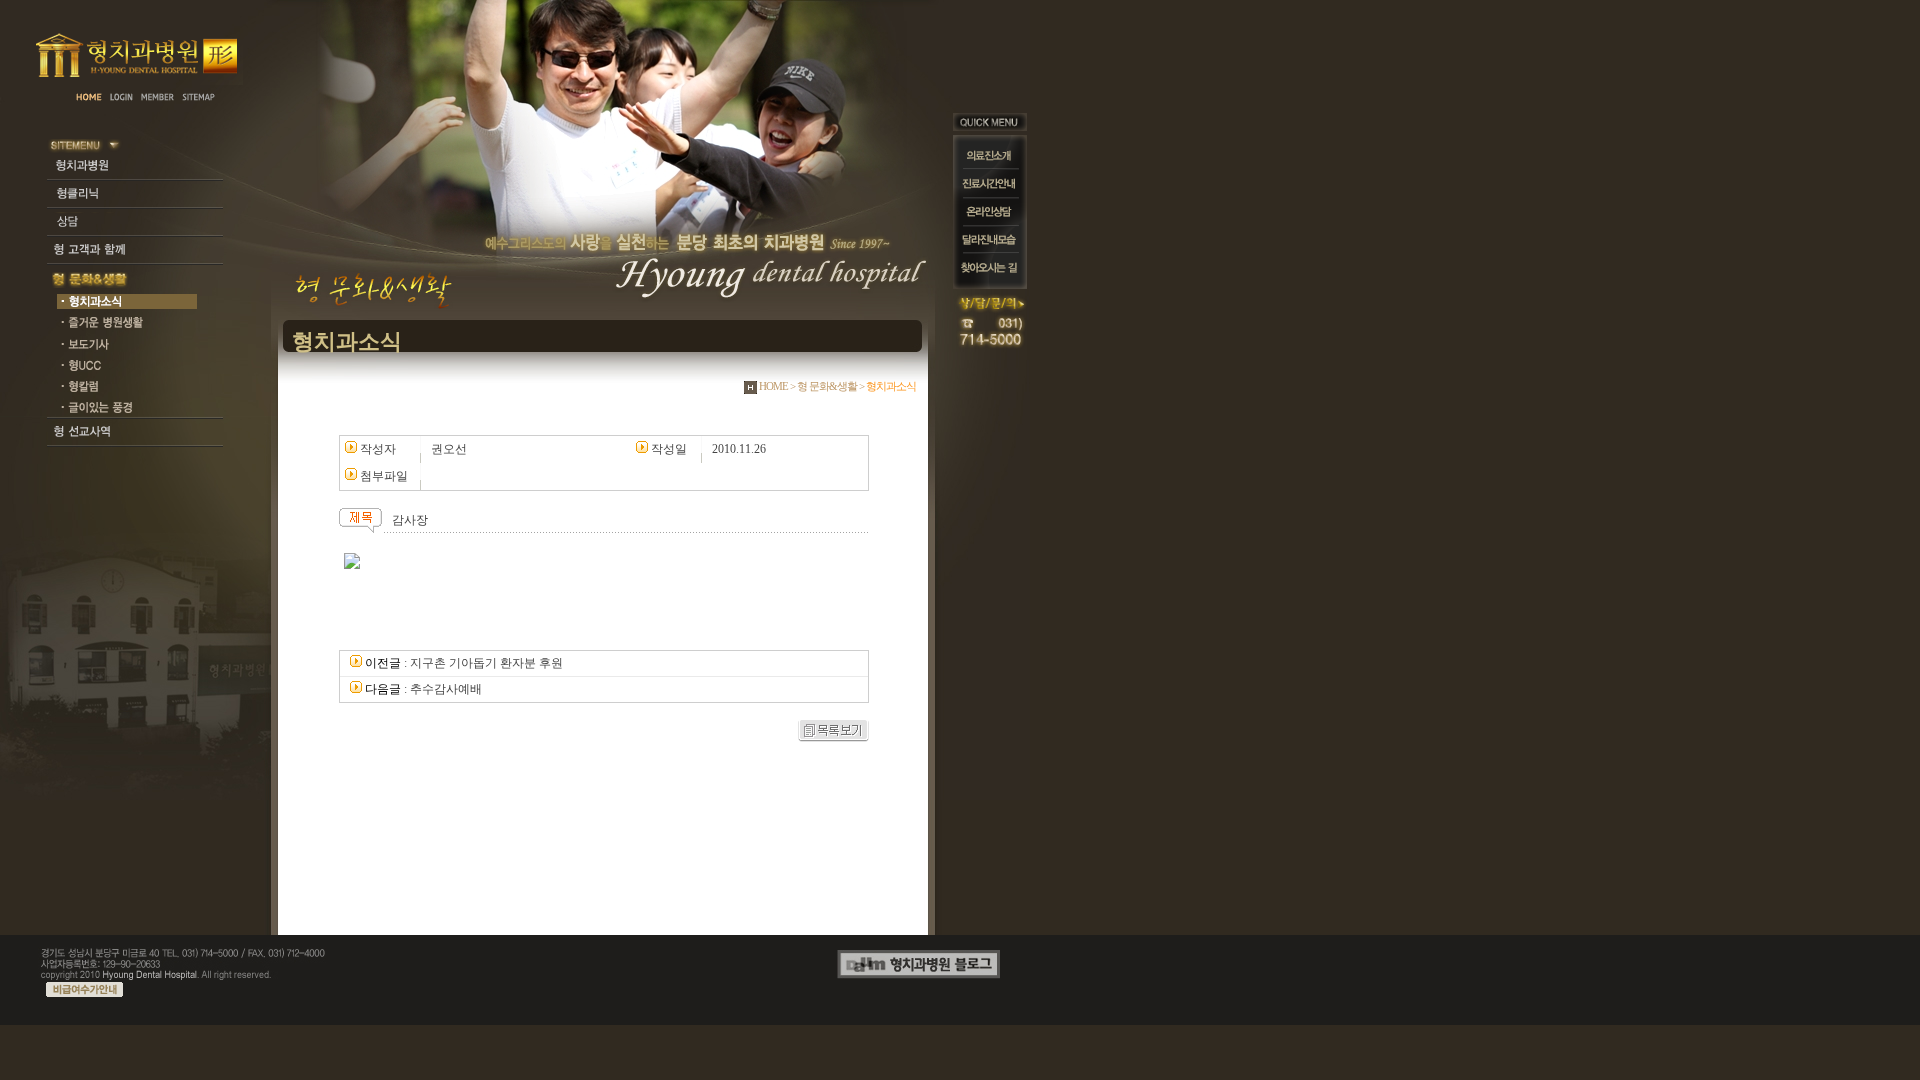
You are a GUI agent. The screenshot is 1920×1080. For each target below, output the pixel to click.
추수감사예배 (446, 689)
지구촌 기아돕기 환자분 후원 (486, 663)
